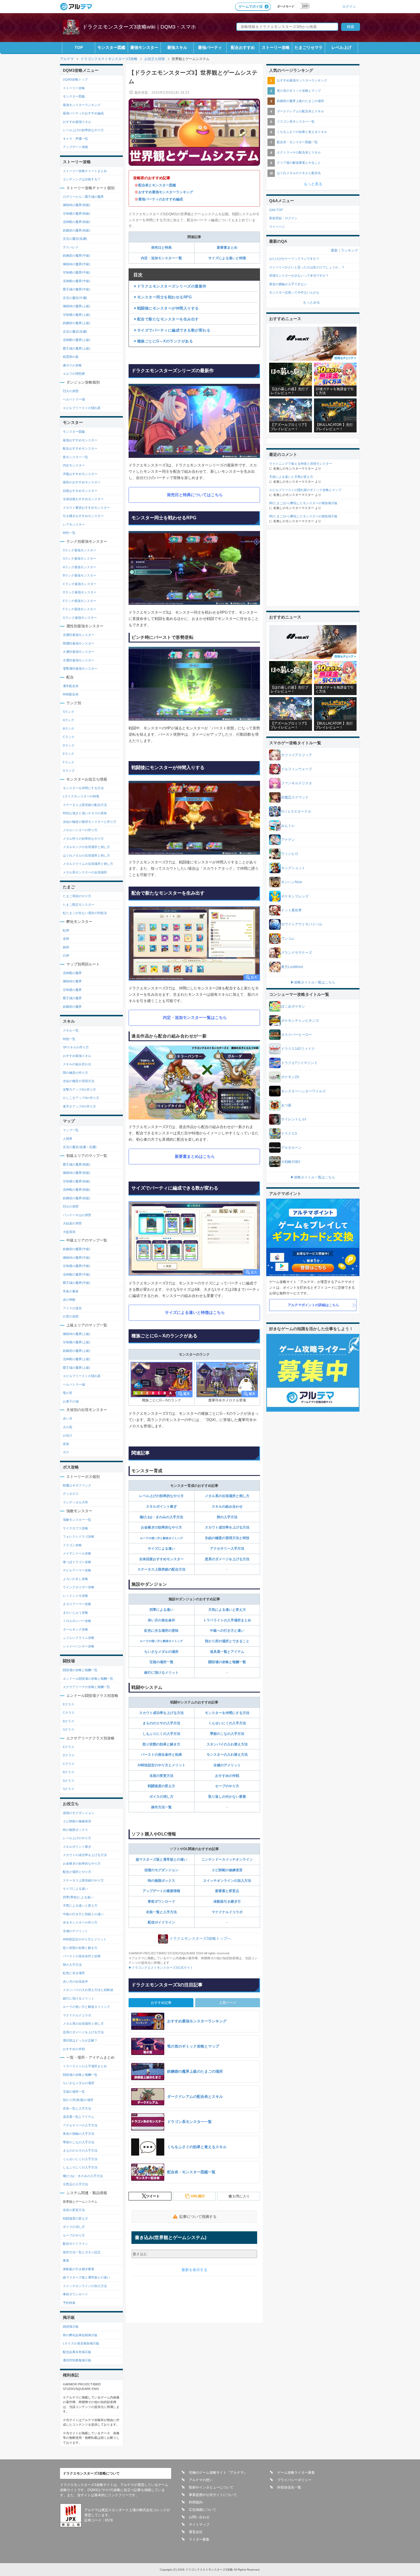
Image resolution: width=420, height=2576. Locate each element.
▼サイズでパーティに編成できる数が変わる (172, 330)
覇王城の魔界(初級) (77, 1164)
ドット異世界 (291, 910)
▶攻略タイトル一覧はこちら (313, 982)
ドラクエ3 (289, 1134)
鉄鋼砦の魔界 (72, 1007)
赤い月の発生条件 (161, 1620)
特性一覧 (69, 533)
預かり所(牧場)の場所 (78, 2100)
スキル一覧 (71, 1030)
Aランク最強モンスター (80, 567)
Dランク (69, 745)
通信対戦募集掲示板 (77, 2360)
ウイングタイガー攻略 (79, 1587)
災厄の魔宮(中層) (75, 298)
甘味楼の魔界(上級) (77, 315)
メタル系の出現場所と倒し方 (227, 1496)
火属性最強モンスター (79, 652)
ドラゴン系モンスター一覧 (296, 121)
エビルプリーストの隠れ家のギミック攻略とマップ (305, 490)
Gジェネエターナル (296, 811)
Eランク (69, 754)
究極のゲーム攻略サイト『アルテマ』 (218, 2473)
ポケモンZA (290, 1077)
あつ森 (286, 1105)
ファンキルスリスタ (297, 783)
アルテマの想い (201, 2480)
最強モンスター (144, 47)
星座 (66, 1444)
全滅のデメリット (227, 1765)
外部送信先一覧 (289, 2487)
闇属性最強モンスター (79, 643)
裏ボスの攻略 (72, 365)
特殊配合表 (71, 694)
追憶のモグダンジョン (161, 1870)
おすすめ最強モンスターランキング (166, 192)
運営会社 (196, 2532)
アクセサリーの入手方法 (80, 2125)
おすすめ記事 (161, 2003)
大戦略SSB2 (291, 1162)
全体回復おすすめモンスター (161, 1559)
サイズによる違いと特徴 (227, 258)
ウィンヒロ (290, 854)
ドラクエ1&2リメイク (298, 1049)
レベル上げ (341, 47)
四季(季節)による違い (78, 1897)
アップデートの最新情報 (161, 1891)
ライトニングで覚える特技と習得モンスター (301, 464)
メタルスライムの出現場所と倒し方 (88, 864)
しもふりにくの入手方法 (161, 1734)
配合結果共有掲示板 (77, 2352)
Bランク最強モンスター (80, 575)
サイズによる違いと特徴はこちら (195, 1312)
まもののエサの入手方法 (161, 1723)
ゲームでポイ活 (251, 7)
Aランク (69, 720)
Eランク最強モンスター (80, 601)
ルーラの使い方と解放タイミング (161, 1538)
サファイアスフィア (297, 755)
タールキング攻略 (75, 1629)
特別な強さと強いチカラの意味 (85, 813)
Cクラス (69, 1713)
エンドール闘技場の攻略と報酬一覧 (88, 1679)
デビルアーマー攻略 (77, 1570)
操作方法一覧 (161, 1807)
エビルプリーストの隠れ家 (82, 408)
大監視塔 (69, 1232)
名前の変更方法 (161, 1776)
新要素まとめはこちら (195, 1156)
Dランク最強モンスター (80, 592)
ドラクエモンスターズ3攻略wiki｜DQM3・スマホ (139, 27)
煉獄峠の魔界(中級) (77, 264)
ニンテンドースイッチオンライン (227, 1859)
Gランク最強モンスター (80, 618)
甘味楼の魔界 (72, 990)
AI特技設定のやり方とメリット (161, 1765)
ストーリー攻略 (276, 47)
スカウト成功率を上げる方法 (227, 1527)
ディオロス (71, 1494)
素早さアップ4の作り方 (79, 1106)
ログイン (349, 6)
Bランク (69, 729)
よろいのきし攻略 (75, 1579)
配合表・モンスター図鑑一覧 (297, 142)
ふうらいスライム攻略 (79, 1638)
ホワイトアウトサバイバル (302, 924)
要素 (66, 2260)
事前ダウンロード (161, 1901)
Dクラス (69, 1755)
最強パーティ (210, 47)
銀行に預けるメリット (161, 1673)
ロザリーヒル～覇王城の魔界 (83, 197)
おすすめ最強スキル (77, 122)
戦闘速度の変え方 (161, 1786)
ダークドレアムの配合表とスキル (300, 111)
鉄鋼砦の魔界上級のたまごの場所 (300, 101)
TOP (79, 47)
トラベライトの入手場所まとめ (227, 1620)
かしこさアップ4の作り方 (81, 1098)
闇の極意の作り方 (75, 1073)
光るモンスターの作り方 (80, 1922)
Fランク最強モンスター (80, 609)
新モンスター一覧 (75, 457)
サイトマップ (199, 2525)
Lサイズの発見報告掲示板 (81, 2343)
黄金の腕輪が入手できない (288, 284)
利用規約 (196, 2502)
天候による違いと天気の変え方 (291, 477)
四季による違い (161, 1610)
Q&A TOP (276, 210)
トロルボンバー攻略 (77, 1621)
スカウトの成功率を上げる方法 (85, 1855)
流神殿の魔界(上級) (77, 340)
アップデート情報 (75, 147)
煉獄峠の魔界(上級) (77, 306)
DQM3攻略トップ (75, 79)
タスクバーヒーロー (297, 1035)
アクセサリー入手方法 (227, 1549)
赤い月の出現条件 (75, 1982)
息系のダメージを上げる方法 (227, 1559)
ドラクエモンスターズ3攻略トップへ (200, 1939)
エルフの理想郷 (74, 374)
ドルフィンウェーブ (297, 769)
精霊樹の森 (71, 357)
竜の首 (68, 1393)
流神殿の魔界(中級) (77, 281)
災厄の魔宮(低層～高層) (80, 1147)
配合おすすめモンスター (80, 448)
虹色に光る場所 (74, 1973)
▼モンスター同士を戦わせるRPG (162, 297)
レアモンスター (74, 524)
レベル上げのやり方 (77, 1838)
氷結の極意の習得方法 (79, 1081)
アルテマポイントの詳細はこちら (313, 1305)
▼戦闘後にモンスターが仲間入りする (166, 308)
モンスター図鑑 (111, 47)
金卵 (66, 939)
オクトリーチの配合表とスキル (299, 152)
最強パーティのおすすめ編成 (161, 199)
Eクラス (69, 1704)
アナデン (288, 840)
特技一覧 (69, 1039)
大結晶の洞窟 (72, 1223)
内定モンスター (74, 465)
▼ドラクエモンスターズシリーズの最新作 (170, 286)
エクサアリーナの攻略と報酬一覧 (86, 1687)
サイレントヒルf (294, 1119)
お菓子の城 (71, 1401)
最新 (334, 250)
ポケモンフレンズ (295, 896)
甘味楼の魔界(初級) (77, 213)
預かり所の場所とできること (227, 1641)
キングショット (293, 868)
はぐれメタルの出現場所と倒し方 (86, 855)
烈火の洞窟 (71, 391)
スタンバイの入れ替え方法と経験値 (88, 1990)
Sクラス (69, 1729)
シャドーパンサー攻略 (79, 1646)
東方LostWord (292, 967)
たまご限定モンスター (79, 905)
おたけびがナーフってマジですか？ (294, 259)
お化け (68, 1435)
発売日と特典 (161, 248)
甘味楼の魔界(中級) (77, 272)
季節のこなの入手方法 (227, 1734)
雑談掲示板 (71, 2326)
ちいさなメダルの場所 (161, 1652)
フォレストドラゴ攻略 (79, 1537)
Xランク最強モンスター (80, 550)
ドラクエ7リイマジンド (299, 1063)
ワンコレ (288, 939)
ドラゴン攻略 (72, 1545)
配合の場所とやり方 (77, 1872)
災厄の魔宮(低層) (75, 239)
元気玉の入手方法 (75, 2184)
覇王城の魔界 (72, 998)
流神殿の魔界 (72, 973)
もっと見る (313, 184)
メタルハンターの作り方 (80, 830)
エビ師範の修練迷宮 (227, 1870)
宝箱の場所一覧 (161, 1662)
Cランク (69, 737)
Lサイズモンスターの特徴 (81, 796)
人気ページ (228, 2003)
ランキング (349, 250)
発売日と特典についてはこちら (195, 495)
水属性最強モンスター (79, 660)
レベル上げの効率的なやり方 (161, 1496)
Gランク (69, 771)
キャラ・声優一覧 (75, 139)
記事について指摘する (198, 2217)
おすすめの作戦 (227, 1776)
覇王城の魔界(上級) (77, 348)
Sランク (69, 712)
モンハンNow (292, 882)
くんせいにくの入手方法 (227, 1723)
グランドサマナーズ (297, 953)
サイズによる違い (161, 1549)
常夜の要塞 (71, 1291)
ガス (66, 1452)
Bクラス (69, 1721)
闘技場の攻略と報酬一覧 (227, 1662)
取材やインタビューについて (211, 2487)
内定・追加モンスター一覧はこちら (195, 1017)
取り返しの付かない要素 (227, 1797)
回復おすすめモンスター (80, 491)
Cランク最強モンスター (80, 584)
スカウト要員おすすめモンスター (86, 508)
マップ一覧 (71, 1130)
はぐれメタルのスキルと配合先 (299, 173)
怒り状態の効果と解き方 (161, 1744)
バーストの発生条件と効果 (161, 1755)
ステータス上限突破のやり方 (83, 1880)
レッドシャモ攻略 (75, 1596)
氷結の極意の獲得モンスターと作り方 (90, 822)
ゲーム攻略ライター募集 (296, 2473)
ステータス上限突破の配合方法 (161, 1569)
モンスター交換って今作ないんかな (294, 292)
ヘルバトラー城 (74, 399)
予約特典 (69, 2303)
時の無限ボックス (161, 1881)
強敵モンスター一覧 (77, 1520)
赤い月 (68, 1418)
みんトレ (288, 826)
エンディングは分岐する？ (82, 179)
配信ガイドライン (161, 1922)
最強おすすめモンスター (80, 440)
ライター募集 (199, 2539)
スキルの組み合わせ (227, 1507)
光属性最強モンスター (79, 635)
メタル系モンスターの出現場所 (85, 872)
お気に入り (241, 2196)
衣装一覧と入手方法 (161, 1912)
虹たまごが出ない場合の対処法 (85, 913)
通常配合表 (71, 686)
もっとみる (311, 302)
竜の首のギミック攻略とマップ (299, 91)
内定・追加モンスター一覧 (161, 258)
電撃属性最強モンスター (80, 669)
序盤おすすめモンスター (80, 474)
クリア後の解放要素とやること (299, 163)
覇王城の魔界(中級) (77, 289)
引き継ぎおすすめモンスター (83, 516)
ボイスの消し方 (161, 1797)
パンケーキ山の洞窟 (77, 1215)
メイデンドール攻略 (77, 1553)
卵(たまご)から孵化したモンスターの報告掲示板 (303, 503)
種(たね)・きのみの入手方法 (161, 1517)
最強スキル (177, 47)
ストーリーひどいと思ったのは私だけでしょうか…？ (307, 267)
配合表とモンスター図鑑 (157, 185)
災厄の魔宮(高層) (75, 332)
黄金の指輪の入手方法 (79, 2134)
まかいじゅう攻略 (75, 1613)
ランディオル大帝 (75, 1502)
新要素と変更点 (227, 1891)
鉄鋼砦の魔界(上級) (77, 323)
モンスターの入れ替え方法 (227, 1755)
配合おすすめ (243, 47)
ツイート (153, 2196)
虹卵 (66, 930)
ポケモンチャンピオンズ (300, 1021)
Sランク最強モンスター (80, 558)
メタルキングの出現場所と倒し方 (86, 847)
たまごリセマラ (309, 47)
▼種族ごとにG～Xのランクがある (163, 341)
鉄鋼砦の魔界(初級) (77, 230)
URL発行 (198, 2196)
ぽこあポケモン (293, 1006)
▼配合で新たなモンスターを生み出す (166, 319)
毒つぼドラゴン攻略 (77, 1562)
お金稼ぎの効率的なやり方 (161, 1527)
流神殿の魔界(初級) (77, 222)
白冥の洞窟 (71, 1316)
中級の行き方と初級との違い (83, 1914)
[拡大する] (194, 944)
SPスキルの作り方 (76, 1047)
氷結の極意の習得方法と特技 (227, 1538)
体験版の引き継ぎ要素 (79, 2269)
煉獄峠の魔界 (72, 981)
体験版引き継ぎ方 (227, 1901)
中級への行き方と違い (227, 1631)
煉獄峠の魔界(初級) (77, 205)
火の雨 (68, 1427)
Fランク (69, 762)
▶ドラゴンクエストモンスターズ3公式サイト (161, 1968)
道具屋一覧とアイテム (227, 1652)
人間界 (68, 1139)
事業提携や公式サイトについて (213, 2495)
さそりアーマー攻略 (77, 1604)
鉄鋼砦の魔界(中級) (77, 256)
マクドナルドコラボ (227, 1912)
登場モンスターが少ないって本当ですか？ (299, 276)
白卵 (66, 955)
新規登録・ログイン (283, 218)
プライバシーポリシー (294, 2480)
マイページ (277, 227)
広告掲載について (203, 2510)
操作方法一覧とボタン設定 (82, 2252)
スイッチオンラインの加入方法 (227, 1881)
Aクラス (69, 1781)
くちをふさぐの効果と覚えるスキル (302, 132)
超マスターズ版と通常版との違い (161, 1859)
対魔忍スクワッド (295, 797)
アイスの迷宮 (72, 1308)
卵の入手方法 (227, 1517)
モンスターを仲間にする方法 (227, 1713)
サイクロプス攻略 (75, 1528)
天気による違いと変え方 (227, 1610)
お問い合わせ (199, 2517)
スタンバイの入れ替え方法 (227, 1744)
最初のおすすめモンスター (82, 482)
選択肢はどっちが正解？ (80, 2040)
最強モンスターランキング (82, 105)
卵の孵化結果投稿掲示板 (80, 2335)
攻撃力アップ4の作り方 (79, 1090)
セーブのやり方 (227, 1786)
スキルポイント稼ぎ (161, 1507)
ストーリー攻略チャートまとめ (85, 171)
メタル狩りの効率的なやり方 (83, 839)
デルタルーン (291, 1148)
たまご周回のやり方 (77, 896)
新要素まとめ (227, 248)
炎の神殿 (69, 1300)
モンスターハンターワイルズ (303, 1091)
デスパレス (71, 247)
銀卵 (66, 947)
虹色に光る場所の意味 (161, 1631)
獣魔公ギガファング (77, 1485)
